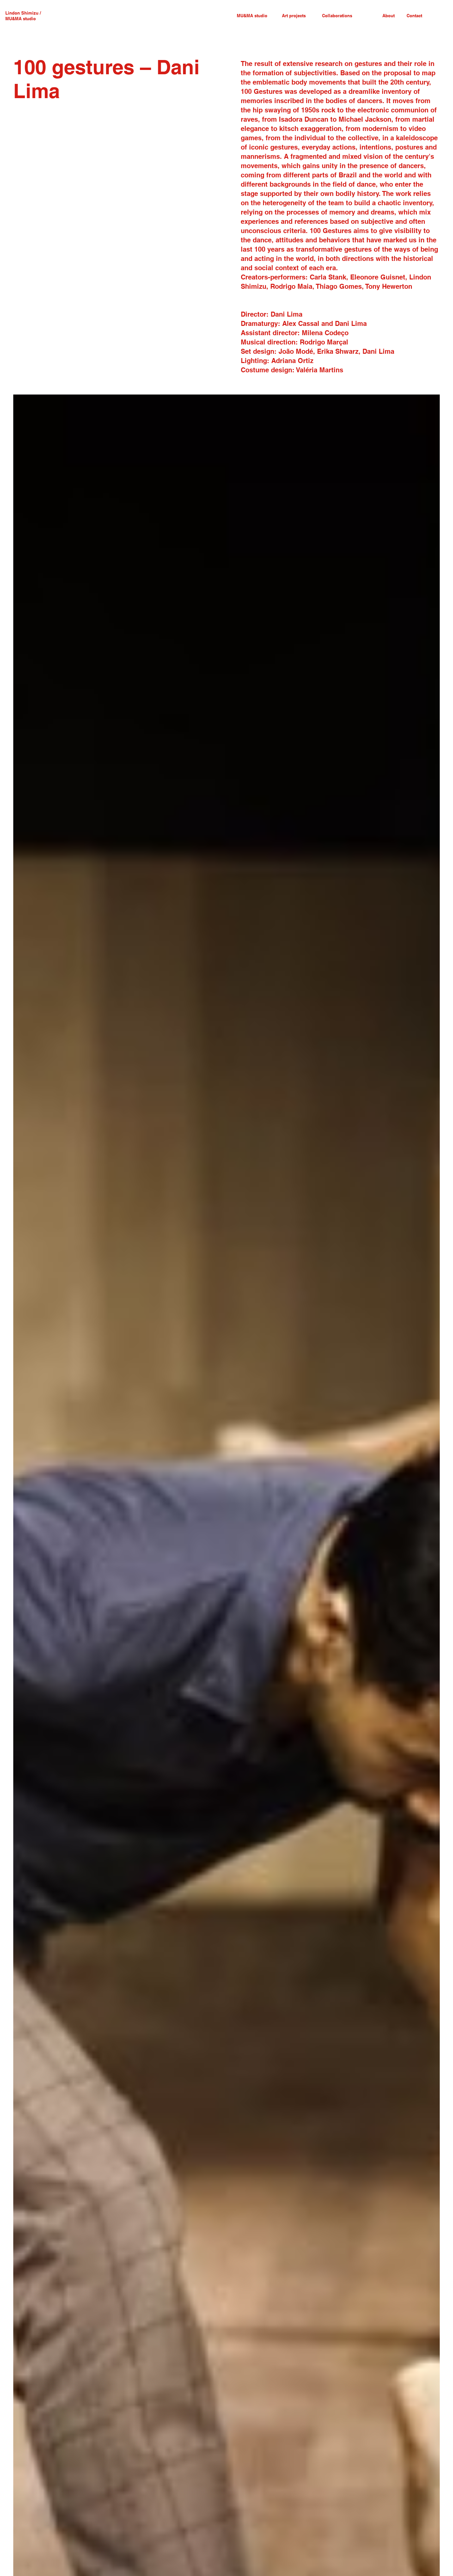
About (388, 16)
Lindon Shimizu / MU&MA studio (23, 16)
